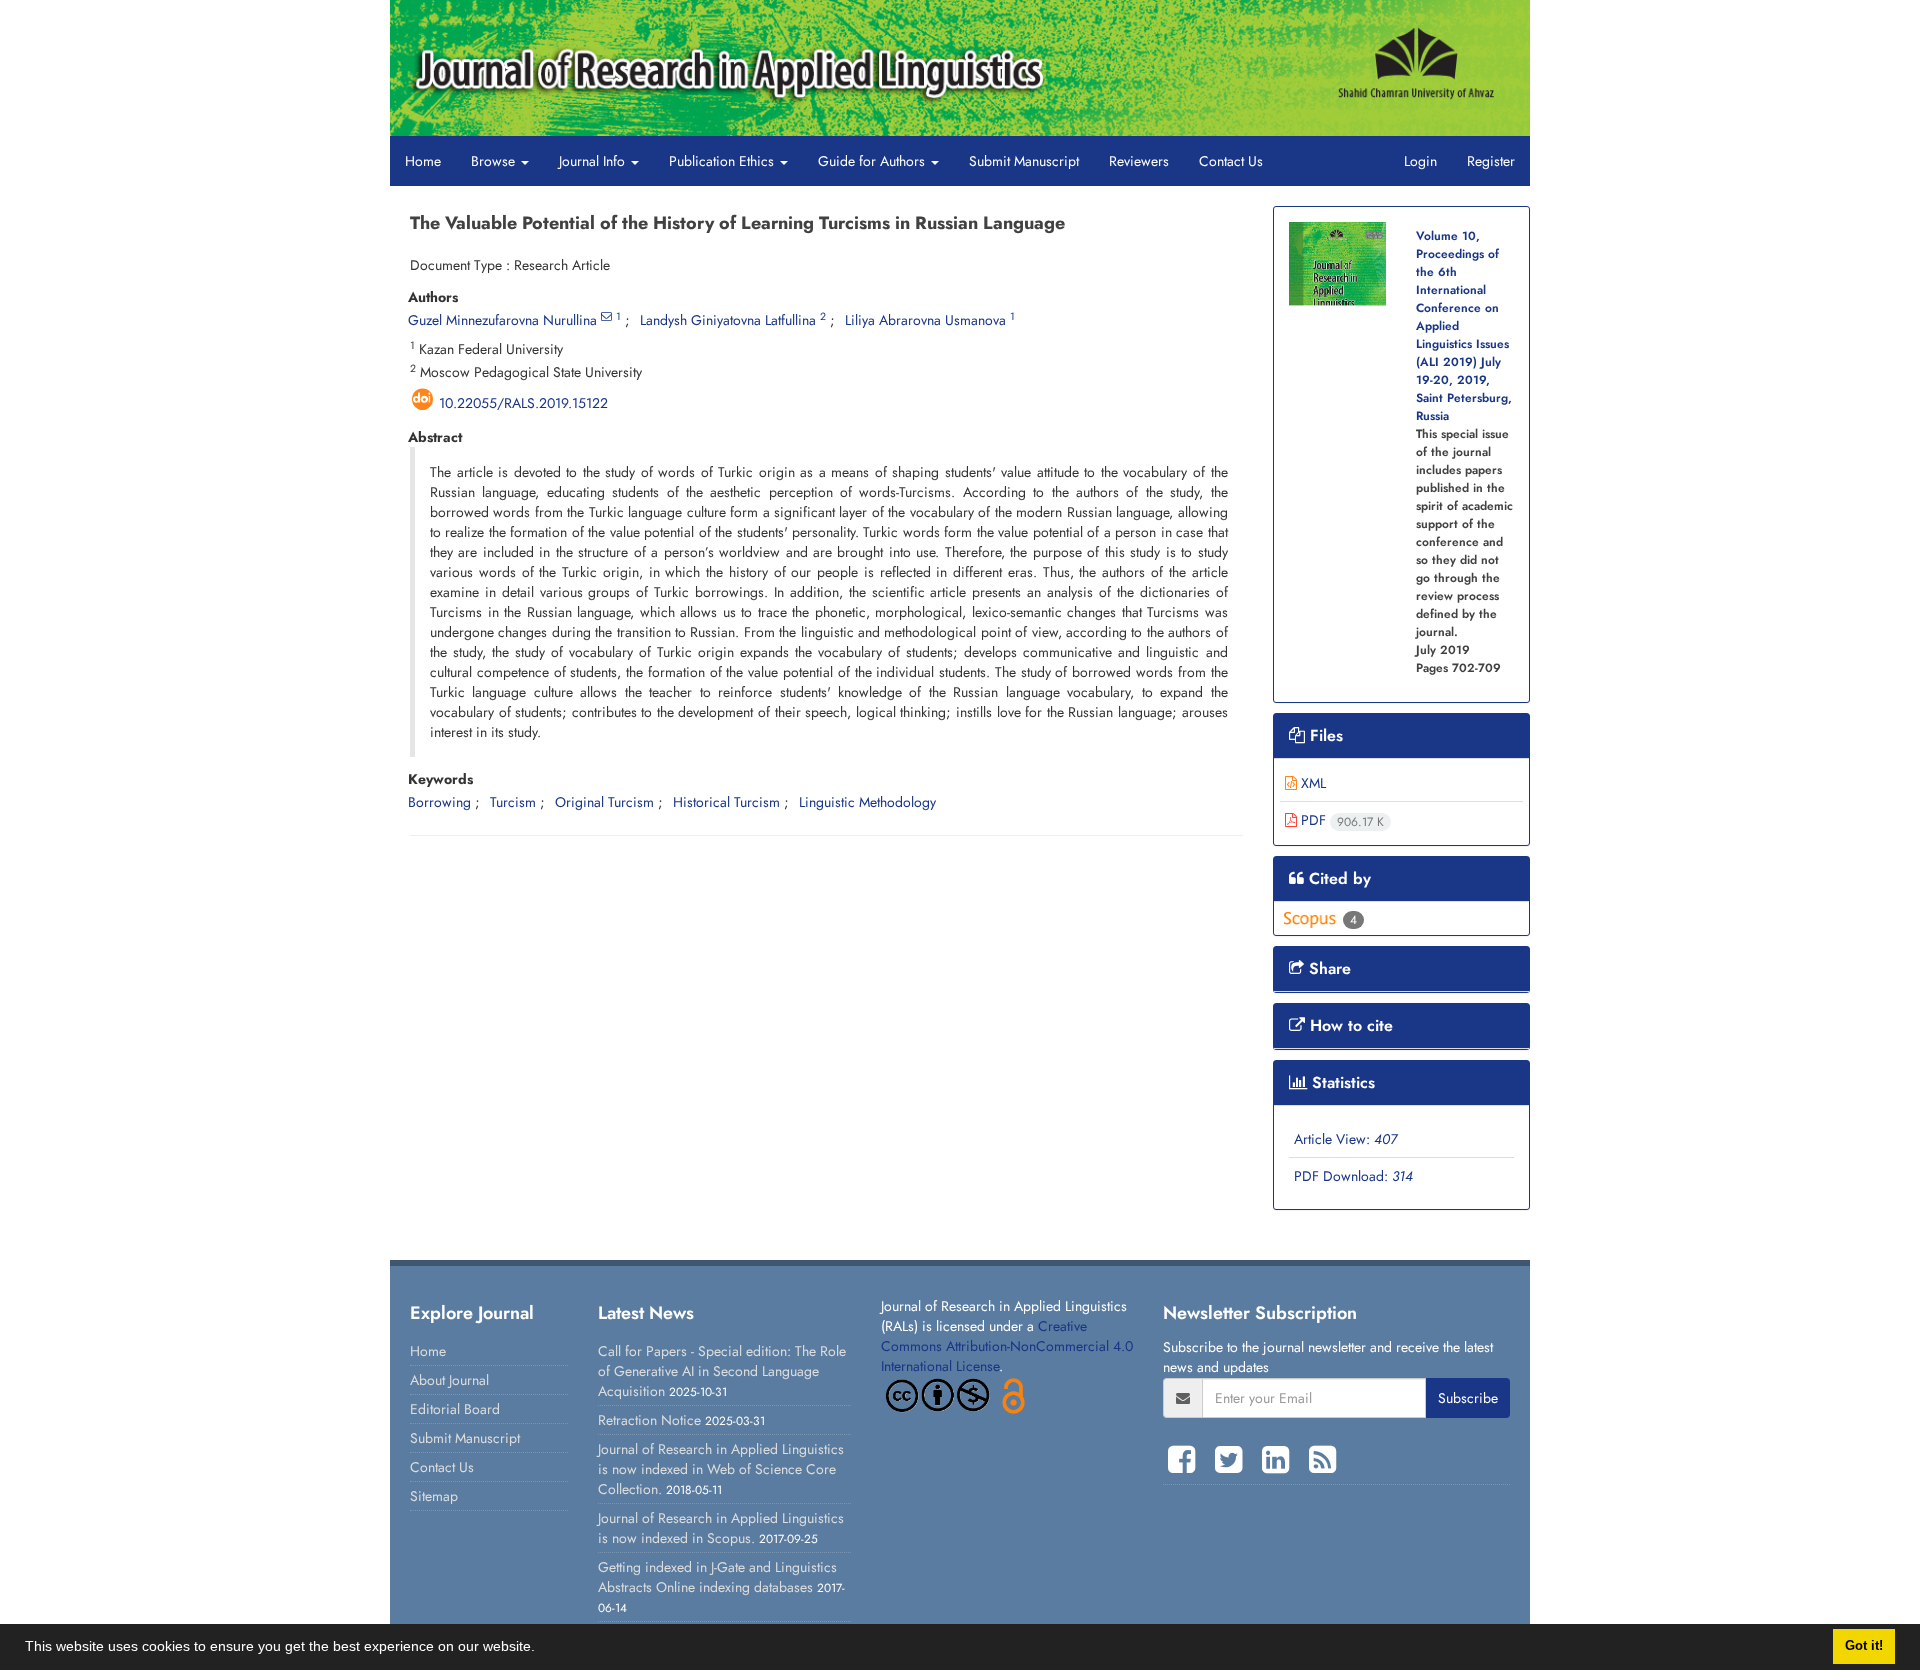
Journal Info (594, 161)
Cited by (1337, 878)
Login (1420, 161)
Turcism (513, 802)
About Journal (449, 1380)
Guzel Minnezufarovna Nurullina (502, 320)
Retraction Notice (649, 1420)
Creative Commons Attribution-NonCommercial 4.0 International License (1007, 1346)
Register (1491, 161)
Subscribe (1468, 1398)
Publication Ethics (723, 161)
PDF (1340, 820)
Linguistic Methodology (867, 802)
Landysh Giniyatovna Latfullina (728, 320)
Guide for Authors (873, 161)
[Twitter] (1233, 1460)
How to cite (1349, 1025)
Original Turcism (604, 802)
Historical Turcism (726, 802)
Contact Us (1231, 161)
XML (1311, 783)
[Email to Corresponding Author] (606, 316)
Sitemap (434, 1496)
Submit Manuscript (1024, 161)
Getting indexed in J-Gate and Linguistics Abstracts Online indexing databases (717, 1577)
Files (1324, 735)
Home (423, 161)
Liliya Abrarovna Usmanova (925, 320)
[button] (542, 1649)
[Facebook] (1186, 1460)
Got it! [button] (1864, 1646)
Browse (495, 161)
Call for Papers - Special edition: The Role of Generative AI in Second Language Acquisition (722, 1371)
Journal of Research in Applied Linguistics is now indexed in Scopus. (721, 1528)
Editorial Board (455, 1409)
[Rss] (1322, 1460)
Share (1327, 968)
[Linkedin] (1280, 1460)
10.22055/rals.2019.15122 (523, 403)
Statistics (1341, 1082)
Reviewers (1139, 161)
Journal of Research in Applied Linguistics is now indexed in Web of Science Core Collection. (721, 1469)
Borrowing (439, 802)
